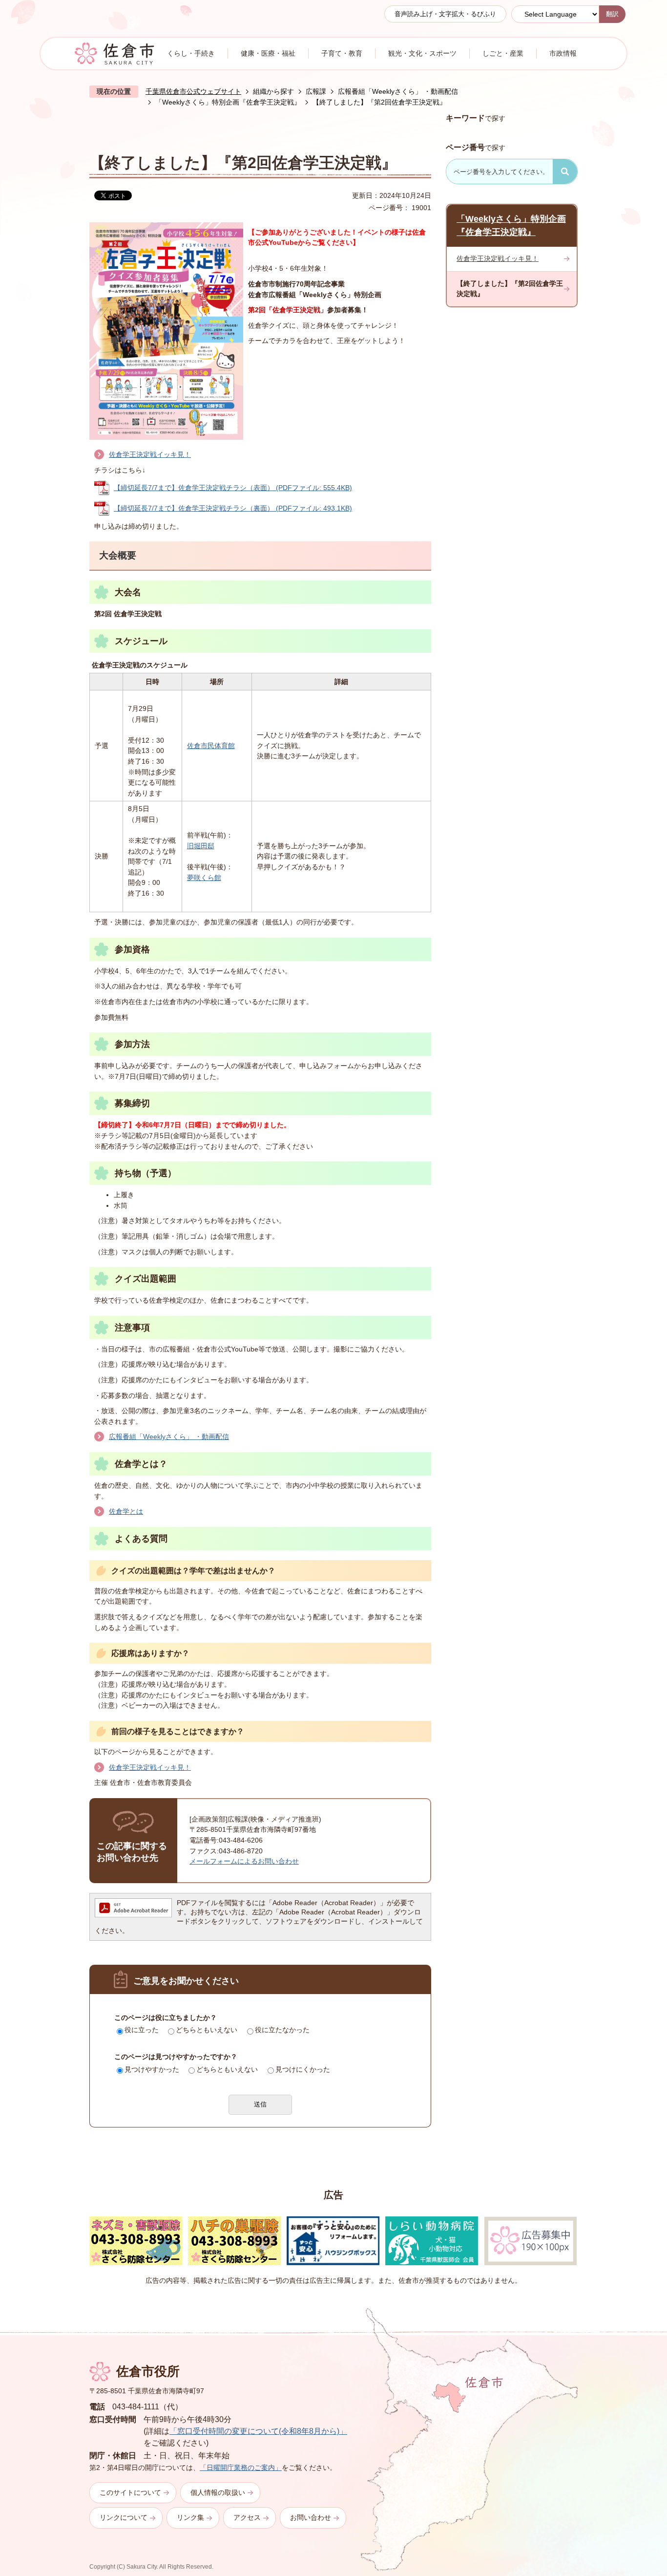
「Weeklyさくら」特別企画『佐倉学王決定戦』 (228, 102)
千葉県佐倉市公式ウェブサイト (193, 91)
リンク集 (190, 2517)
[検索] (565, 172)
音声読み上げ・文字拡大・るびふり (445, 14)
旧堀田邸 (201, 846)
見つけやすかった (152, 2069)
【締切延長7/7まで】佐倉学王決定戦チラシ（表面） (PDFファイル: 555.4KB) (233, 488)
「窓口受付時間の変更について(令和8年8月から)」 (258, 2431)
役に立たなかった (282, 2030)
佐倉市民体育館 (211, 746)
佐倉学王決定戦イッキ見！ (150, 454)
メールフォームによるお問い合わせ (244, 1861)
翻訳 (612, 14)
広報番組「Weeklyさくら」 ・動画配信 (398, 91)
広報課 (316, 91)
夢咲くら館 (204, 878)
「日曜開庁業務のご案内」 (241, 2468)
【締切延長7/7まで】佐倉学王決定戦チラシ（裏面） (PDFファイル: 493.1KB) (233, 508)
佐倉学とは (126, 1511)
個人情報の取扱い (218, 2492)
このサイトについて (130, 2492)
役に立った (142, 2030)
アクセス (247, 2517)
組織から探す (273, 91)
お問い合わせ (311, 2517)
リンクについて (124, 2517)
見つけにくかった (303, 2069)
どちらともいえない (207, 2030)
